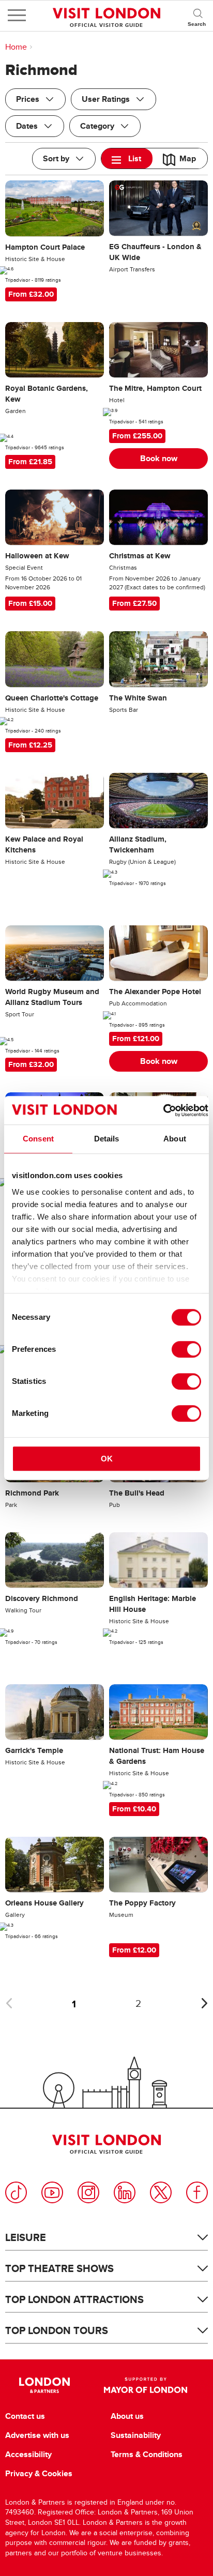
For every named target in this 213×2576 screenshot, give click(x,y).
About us (127, 2416)
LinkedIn (125, 2192)
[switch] (186, 1349)
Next (204, 2003)
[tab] (127, 158)
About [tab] (175, 1139)
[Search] (197, 16)
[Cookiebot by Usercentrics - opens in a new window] (163, 1110)
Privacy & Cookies (39, 2474)
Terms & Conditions (147, 2455)
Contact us (25, 2416)
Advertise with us (37, 2435)
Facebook (197, 2192)
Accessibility (28, 2455)
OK (107, 1459)
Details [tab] (107, 1139)
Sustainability (136, 2435)
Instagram (88, 2192)
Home (16, 47)
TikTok (16, 2192)
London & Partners (44, 2385)
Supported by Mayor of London (146, 2385)
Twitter (161, 2192)
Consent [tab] (38, 1139)
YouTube (52, 2192)
